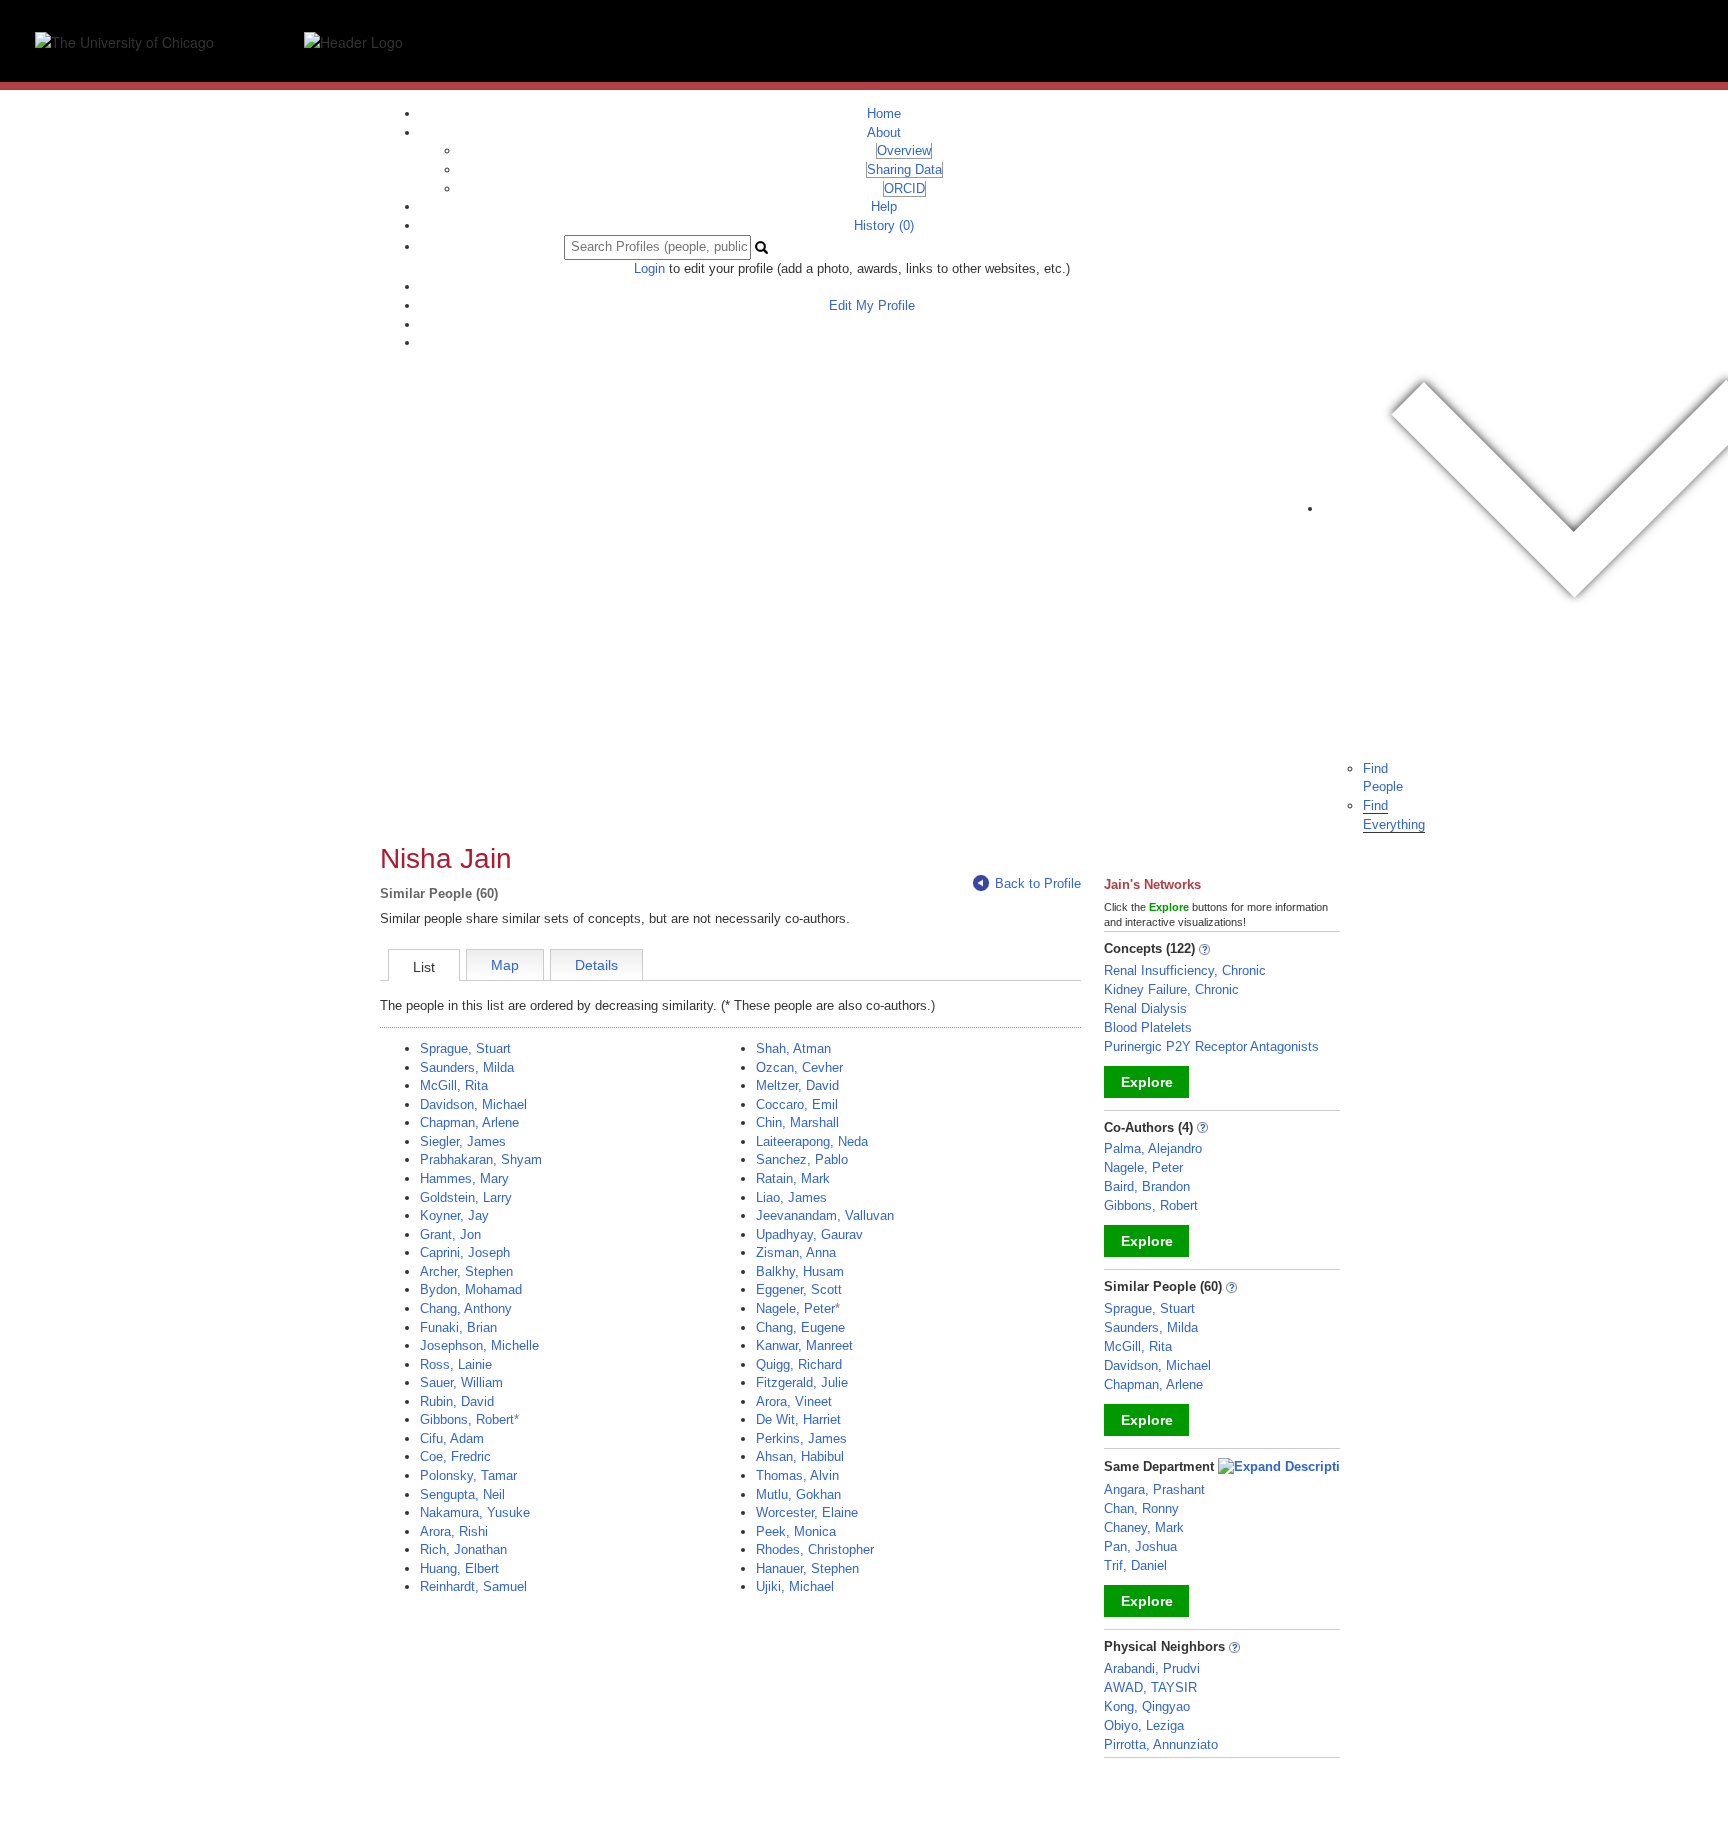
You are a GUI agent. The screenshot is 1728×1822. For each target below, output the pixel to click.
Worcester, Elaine (807, 1512)
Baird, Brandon (1147, 1186)
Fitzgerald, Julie (802, 1382)
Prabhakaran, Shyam (481, 1159)
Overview (904, 150)
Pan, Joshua (1140, 1546)
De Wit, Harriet (798, 1419)
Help (884, 206)
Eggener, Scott (799, 1289)
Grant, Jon (450, 1234)
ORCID (904, 188)
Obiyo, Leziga (1144, 1725)
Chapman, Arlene (469, 1122)
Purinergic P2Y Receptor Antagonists (1211, 1046)
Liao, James (791, 1197)
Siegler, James (463, 1141)
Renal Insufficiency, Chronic (1185, 970)
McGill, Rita (454, 1085)
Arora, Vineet (794, 1401)
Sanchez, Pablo (802, 1159)
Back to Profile (1038, 883)
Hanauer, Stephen (807, 1568)
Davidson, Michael (473, 1104)
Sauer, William (461, 1382)
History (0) (884, 225)
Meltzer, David (797, 1085)
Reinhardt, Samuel (473, 1586)
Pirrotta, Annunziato (1161, 1744)
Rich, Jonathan (463, 1549)
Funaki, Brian (458, 1327)
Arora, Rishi (454, 1531)
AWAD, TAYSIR (1150, 1687)
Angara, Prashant (1154, 1489)
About (884, 132)
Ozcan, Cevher (799, 1067)
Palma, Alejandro (1153, 1148)
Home (884, 113)
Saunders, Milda (467, 1067)
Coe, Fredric (455, 1456)
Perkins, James (801, 1438)
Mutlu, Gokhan (798, 1494)
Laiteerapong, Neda (812, 1141)
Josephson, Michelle (479, 1345)
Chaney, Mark (1144, 1527)
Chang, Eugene (800, 1327)
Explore (1147, 1082)
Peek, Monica (796, 1531)
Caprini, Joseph (465, 1252)
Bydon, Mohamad (471, 1289)
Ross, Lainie (456, 1364)
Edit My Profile (872, 305)
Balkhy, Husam (800, 1271)
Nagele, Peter (795, 1308)
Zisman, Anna (796, 1252)
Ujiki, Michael (795, 1586)
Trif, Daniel (1135, 1565)
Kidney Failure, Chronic (1171, 989)
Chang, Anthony (466, 1308)
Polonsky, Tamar (468, 1475)
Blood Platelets (1148, 1027)
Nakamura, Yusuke (475, 1512)
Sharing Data (904, 169)
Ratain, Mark (793, 1178)
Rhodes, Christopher (815, 1549)
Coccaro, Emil (797, 1104)
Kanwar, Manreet (804, 1345)
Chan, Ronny (1141, 1508)
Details (596, 965)
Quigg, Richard (799, 1364)
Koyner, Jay (454, 1215)
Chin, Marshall (797, 1122)
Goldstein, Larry (466, 1197)
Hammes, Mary (464, 1178)
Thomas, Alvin (797, 1475)
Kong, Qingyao (1147, 1706)
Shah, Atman (793, 1048)
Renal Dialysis (1145, 1008)
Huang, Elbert (459, 1568)
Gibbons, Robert (467, 1419)
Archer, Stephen (466, 1271)
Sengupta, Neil (462, 1494)
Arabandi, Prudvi (1152, 1668)
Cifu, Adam (452, 1438)
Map (505, 965)
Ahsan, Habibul (800, 1456)
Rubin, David (457, 1401)
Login (649, 268)
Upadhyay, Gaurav (809, 1234)
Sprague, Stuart (465, 1048)
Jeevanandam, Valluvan (825, 1215)
